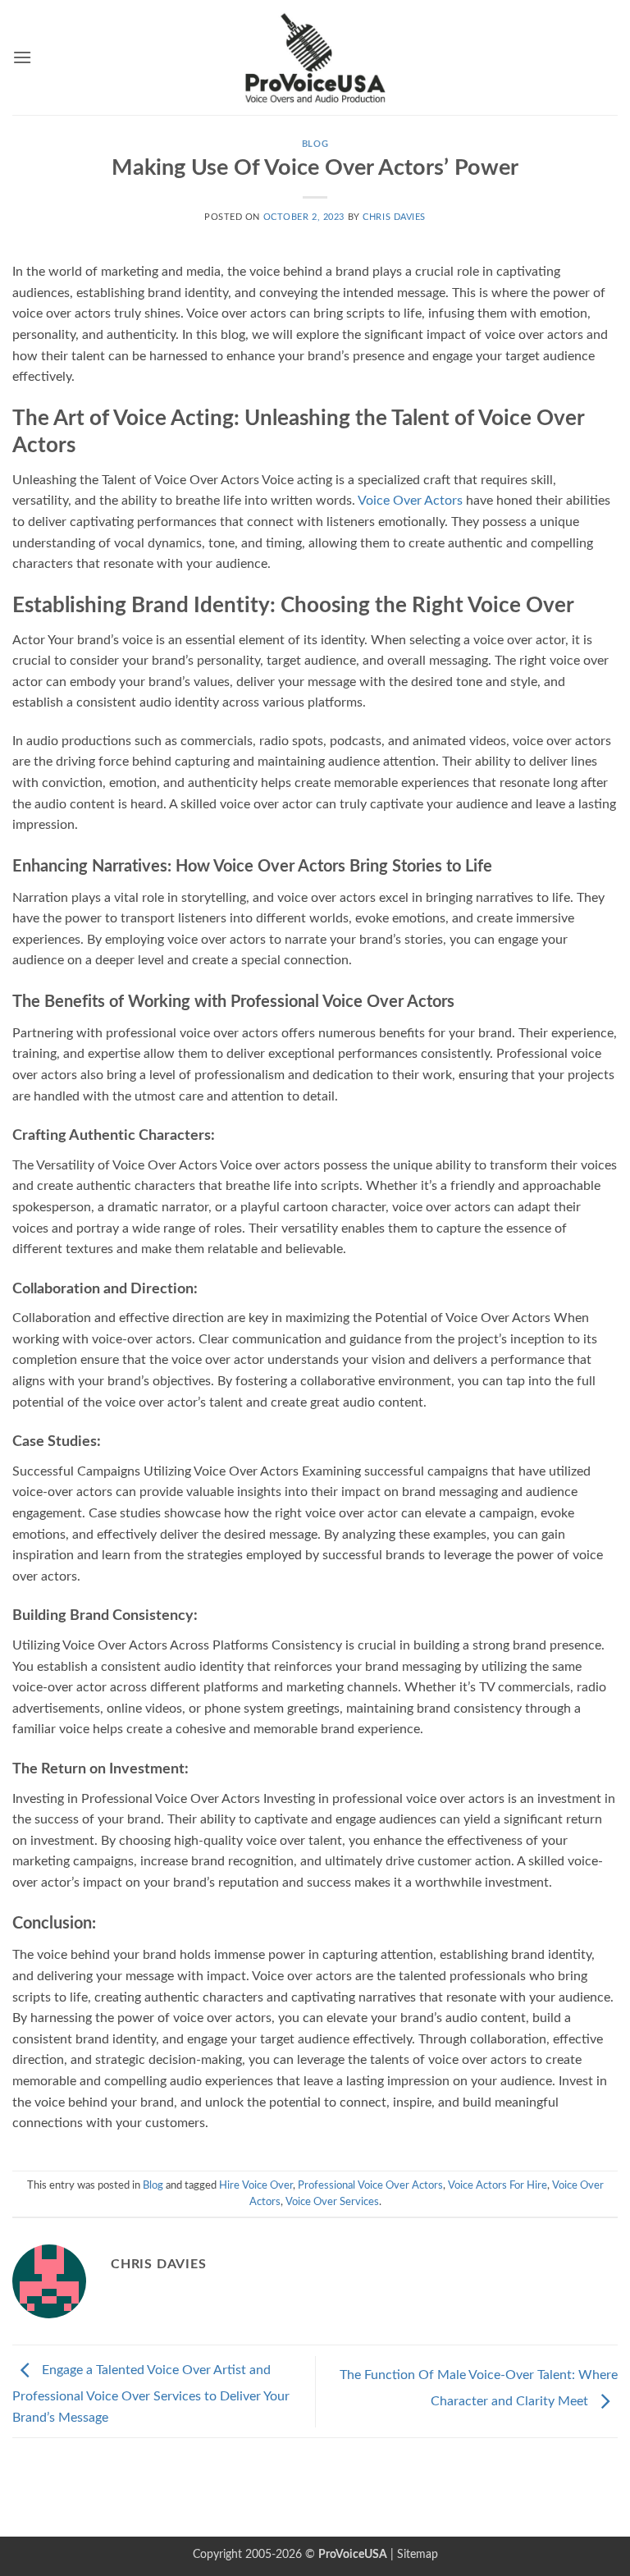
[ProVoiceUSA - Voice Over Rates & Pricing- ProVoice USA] (315, 57)
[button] (22, 57)
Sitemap (418, 2554)
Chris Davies (394, 217)
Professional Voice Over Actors (370, 2185)
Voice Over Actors (410, 501)
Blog (315, 144)
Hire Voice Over (256, 2185)
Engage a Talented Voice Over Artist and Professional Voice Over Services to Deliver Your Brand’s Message (151, 2394)
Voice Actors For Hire (498, 2185)
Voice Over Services (332, 2202)
